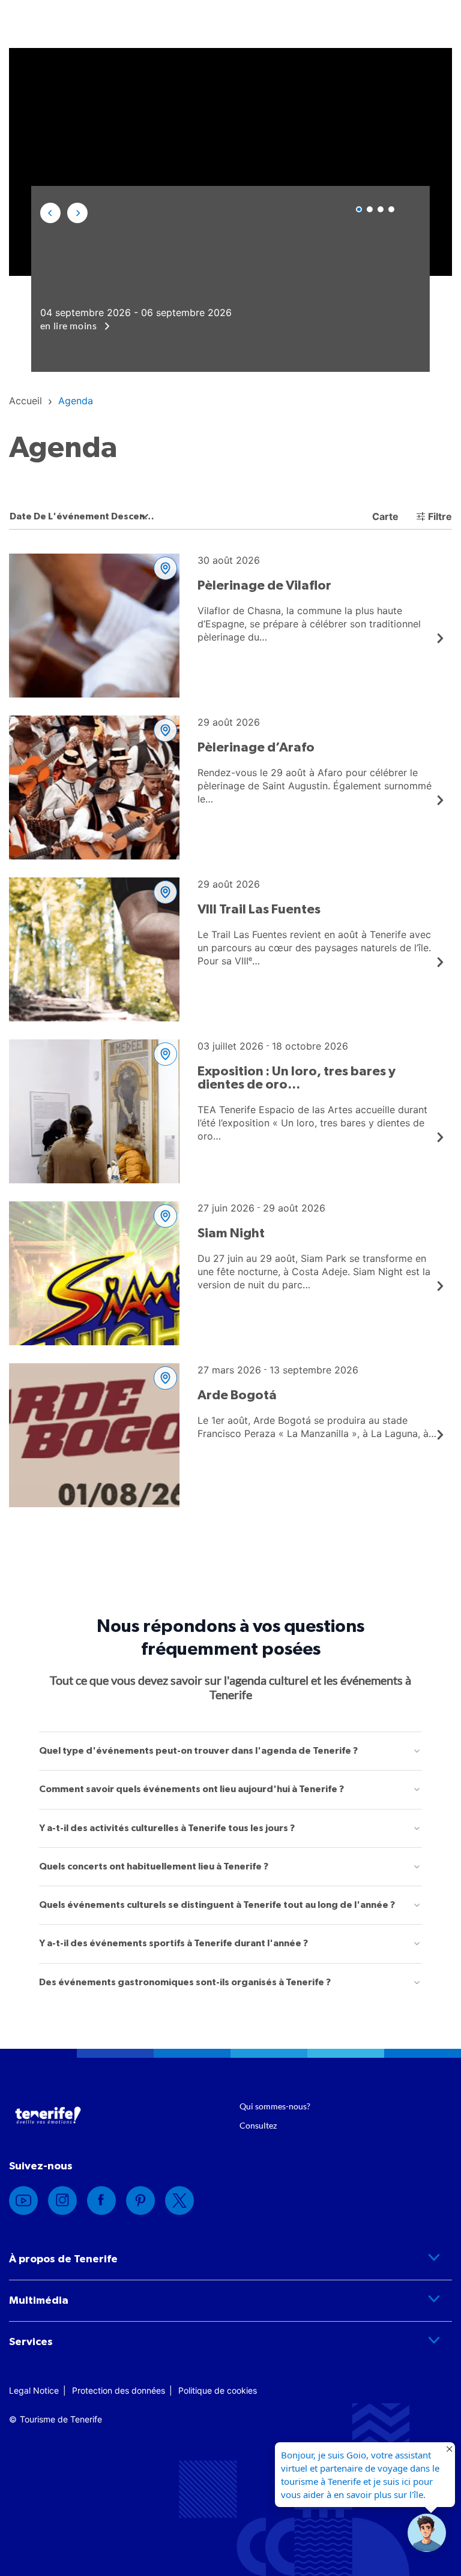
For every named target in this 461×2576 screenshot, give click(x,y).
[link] (26, 401)
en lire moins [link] (70, 325)
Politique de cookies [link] (218, 2390)
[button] (50, 213)
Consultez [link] (258, 2125)
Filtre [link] (440, 516)
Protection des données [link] (119, 2390)
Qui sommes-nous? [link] (275, 2106)
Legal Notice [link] (34, 2390)
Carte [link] (384, 516)
